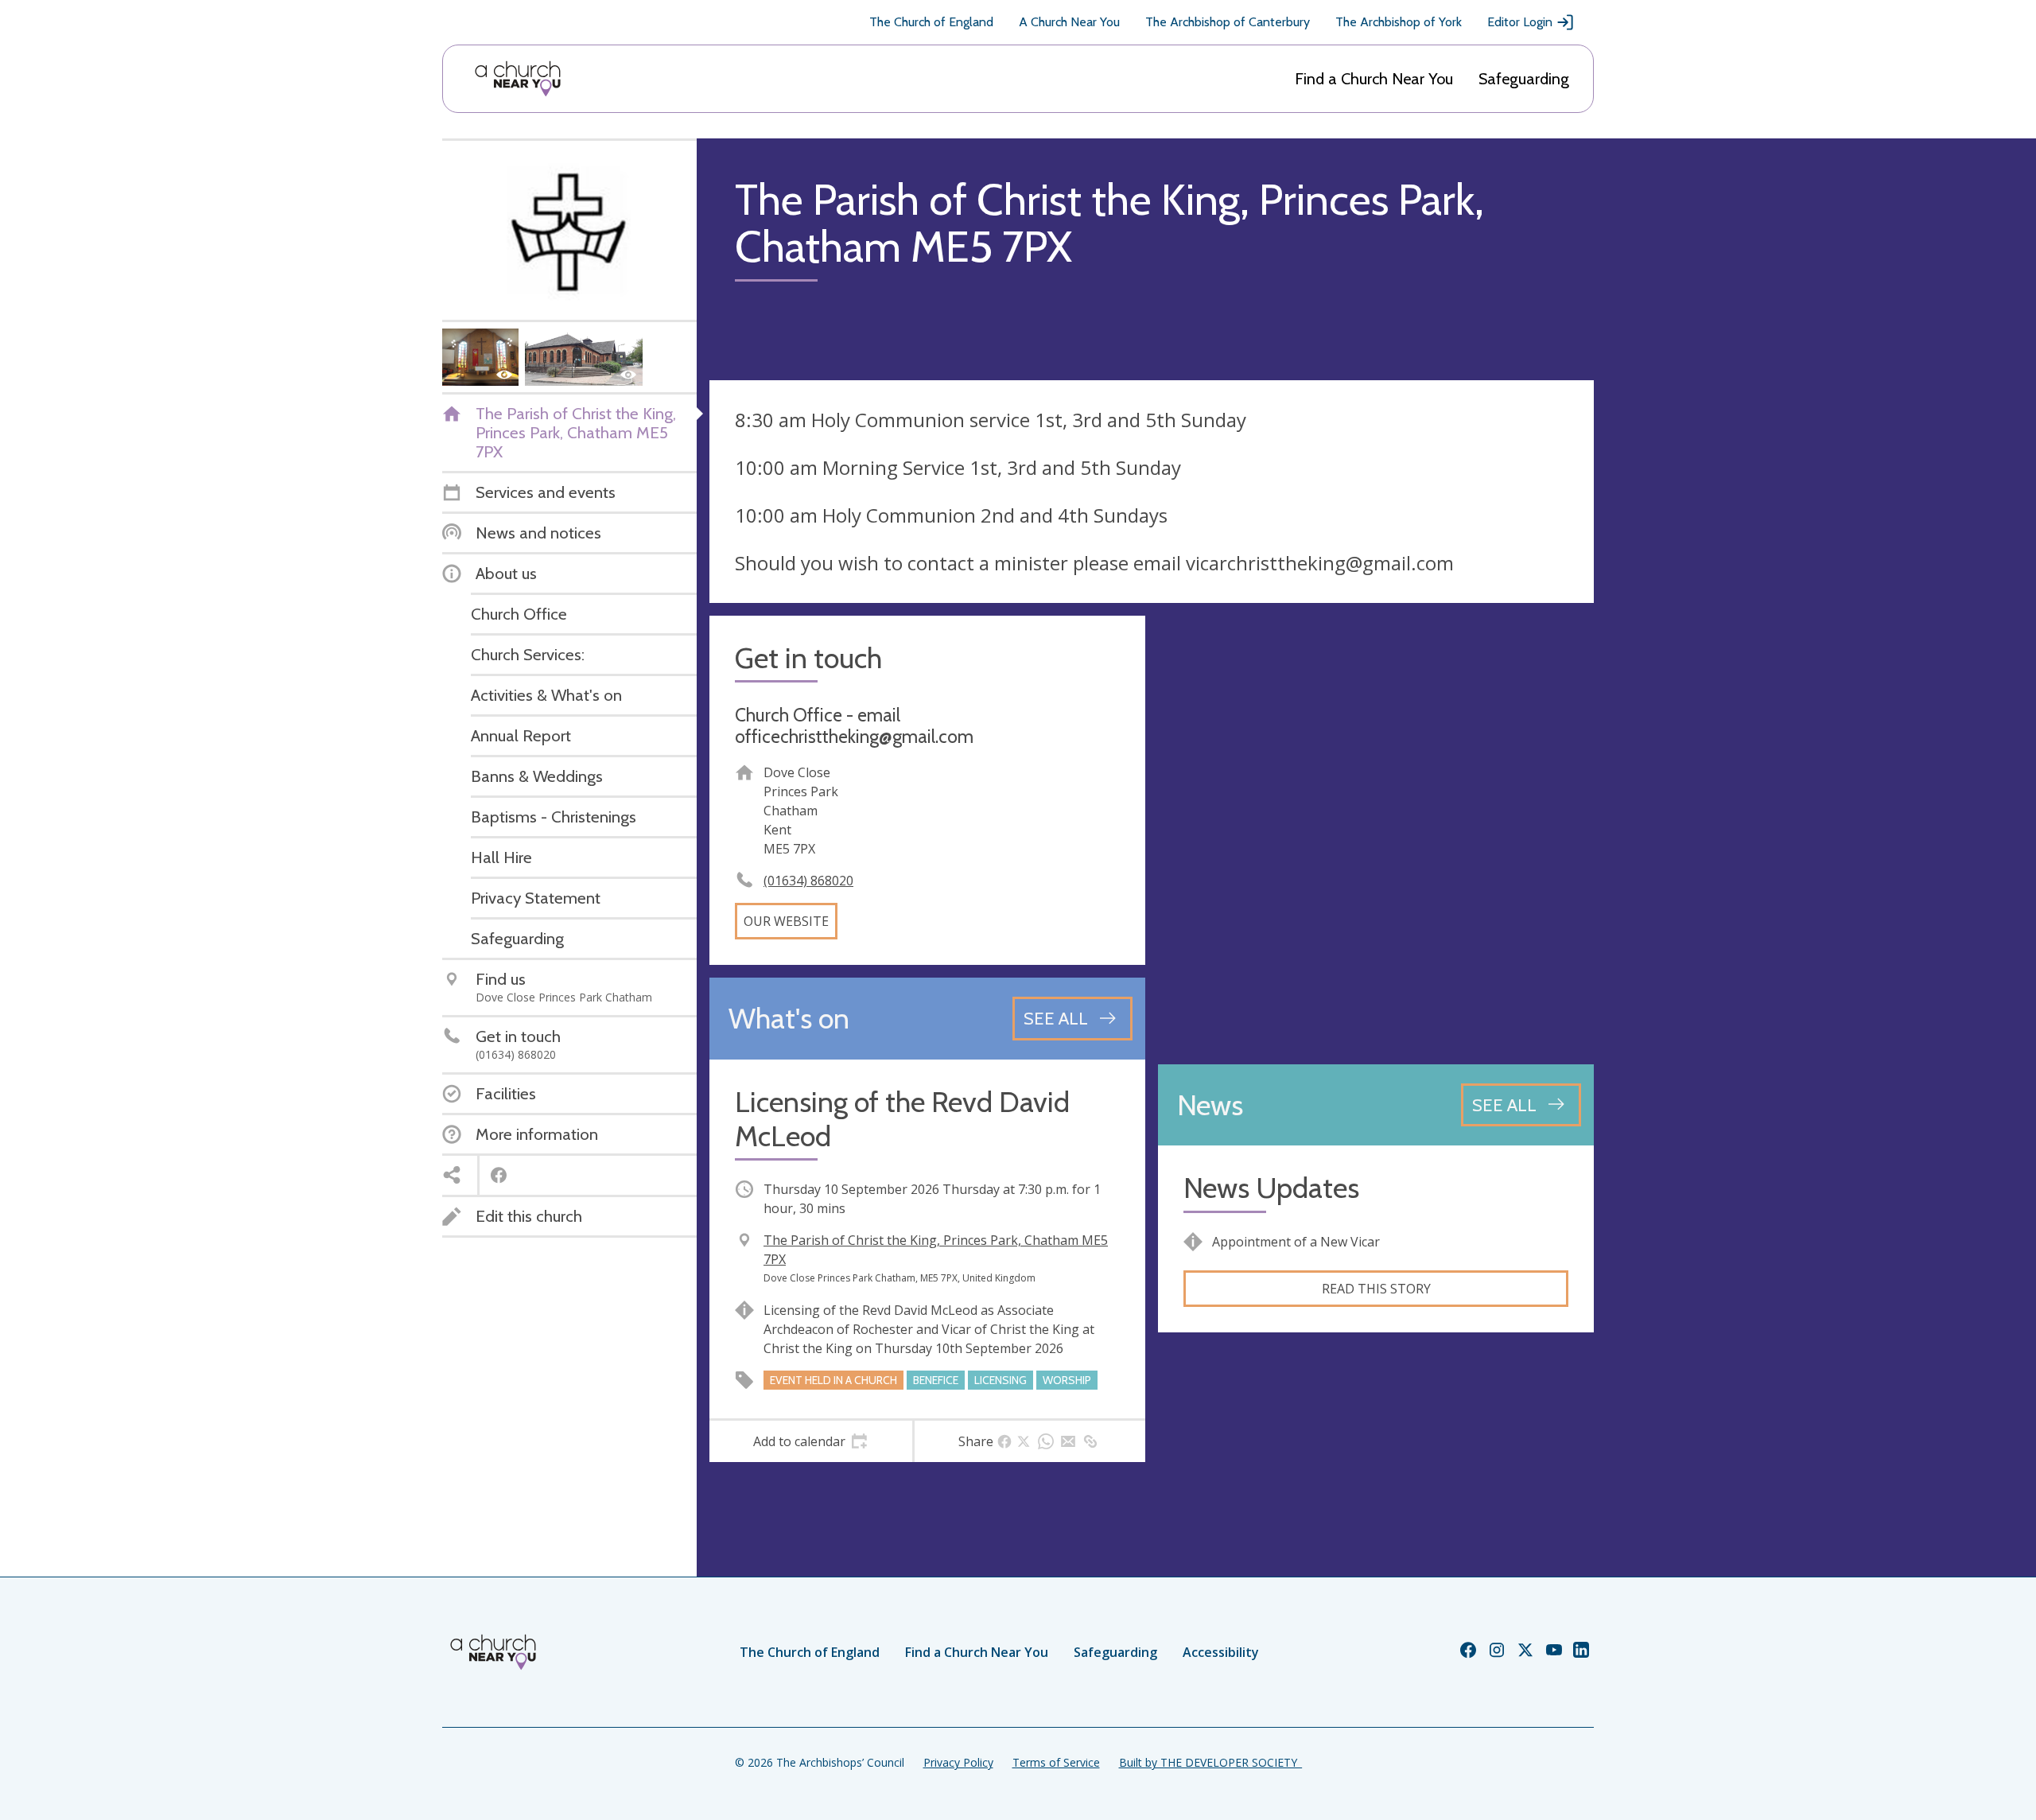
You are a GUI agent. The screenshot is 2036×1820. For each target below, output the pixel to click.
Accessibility (1221, 1652)
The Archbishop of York (1399, 22)
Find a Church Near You (1374, 79)
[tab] (811, 1441)
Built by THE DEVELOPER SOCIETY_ (1210, 1762)
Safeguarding (1524, 79)
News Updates (1271, 1188)
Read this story (1376, 1289)
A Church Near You (1069, 22)
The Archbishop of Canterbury (1228, 22)
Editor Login (1520, 22)
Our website (786, 921)
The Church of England (931, 22)
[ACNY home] (518, 79)
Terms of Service (1056, 1762)
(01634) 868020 (808, 881)
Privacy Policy (958, 1762)
